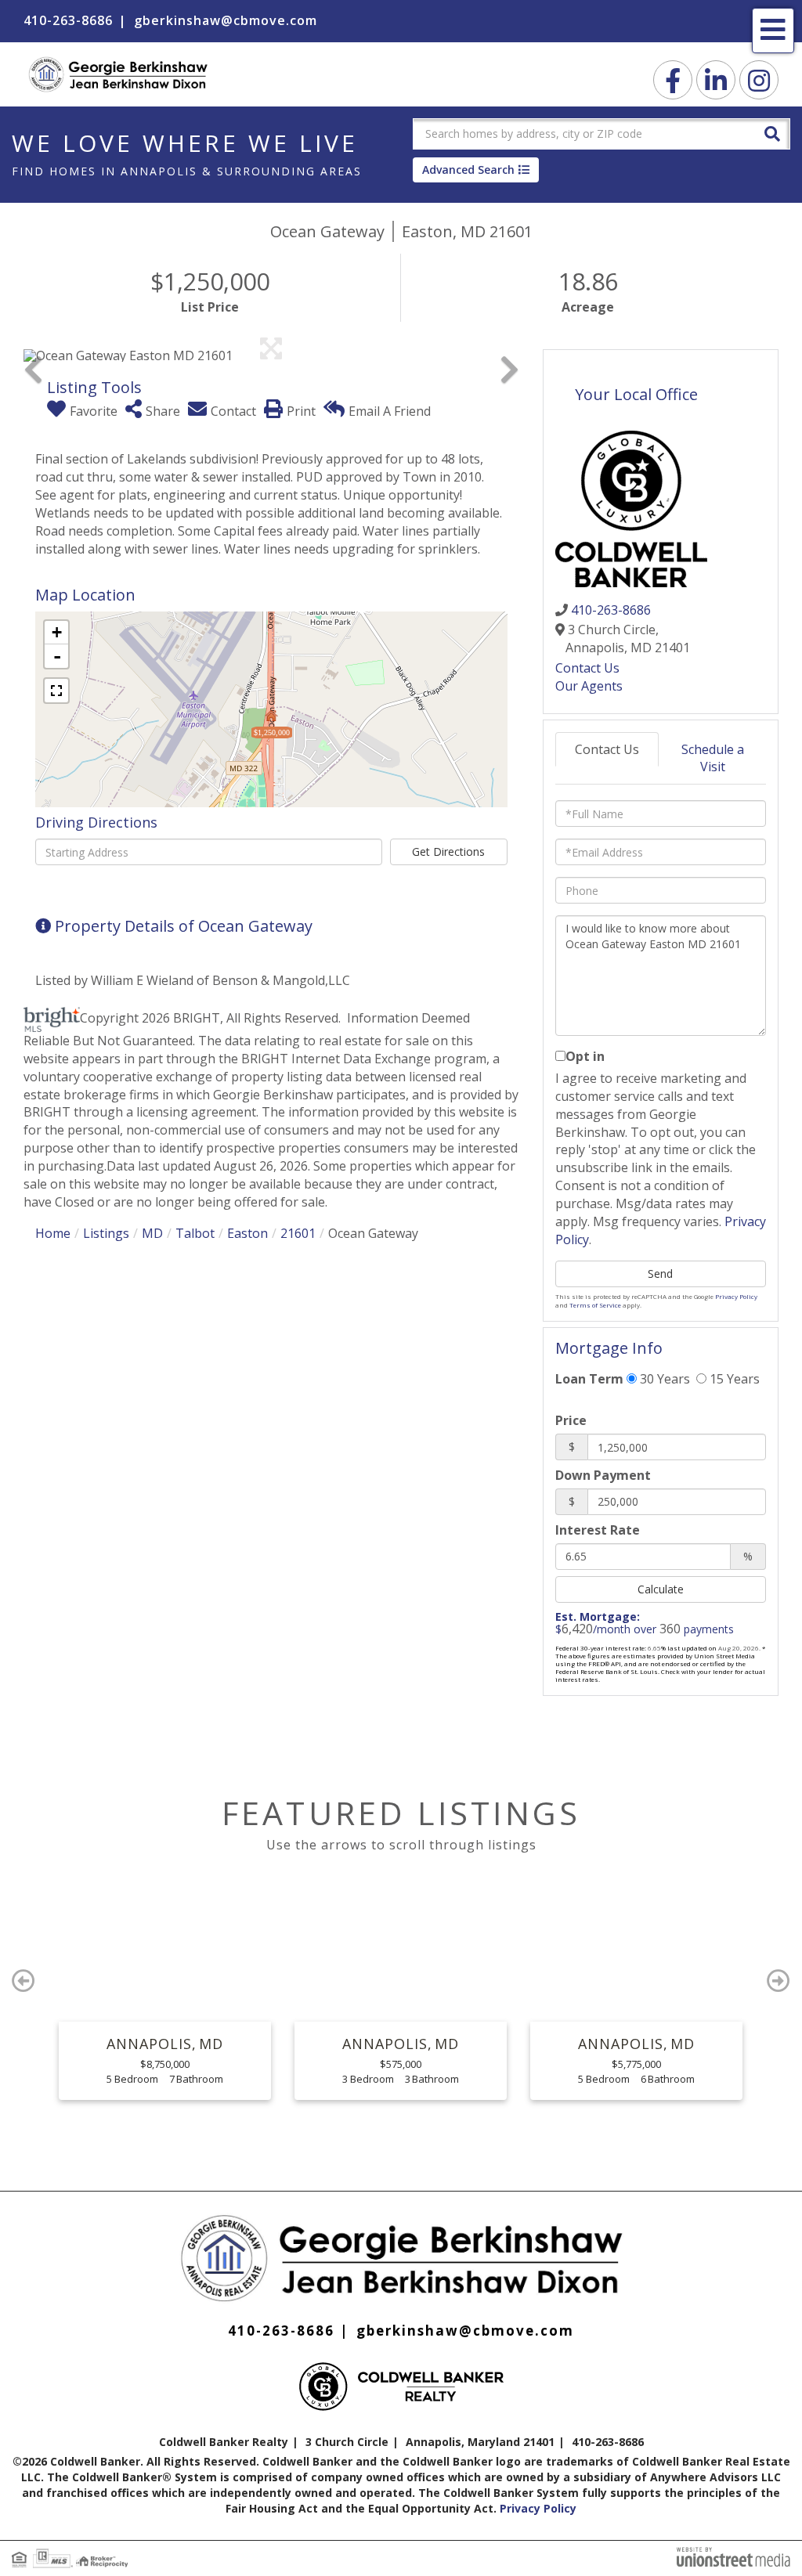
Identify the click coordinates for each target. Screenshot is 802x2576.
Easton (247, 1233)
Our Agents (589, 686)
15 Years (733, 1379)
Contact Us (587, 668)
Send (660, 1274)
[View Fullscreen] (56, 691)
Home (53, 1233)
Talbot (195, 1233)
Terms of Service (595, 1305)
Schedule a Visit (713, 758)
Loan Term (589, 1379)
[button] (772, 133)
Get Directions (448, 851)
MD (152, 1233)
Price (571, 1420)
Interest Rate (598, 1530)
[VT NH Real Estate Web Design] (733, 2556)
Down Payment (603, 1475)
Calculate (661, 1589)
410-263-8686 (68, 20)
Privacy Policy (736, 1296)
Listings (106, 1233)
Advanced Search (468, 170)
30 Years (663, 1379)
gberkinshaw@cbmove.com (226, 20)
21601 (298, 1233)
